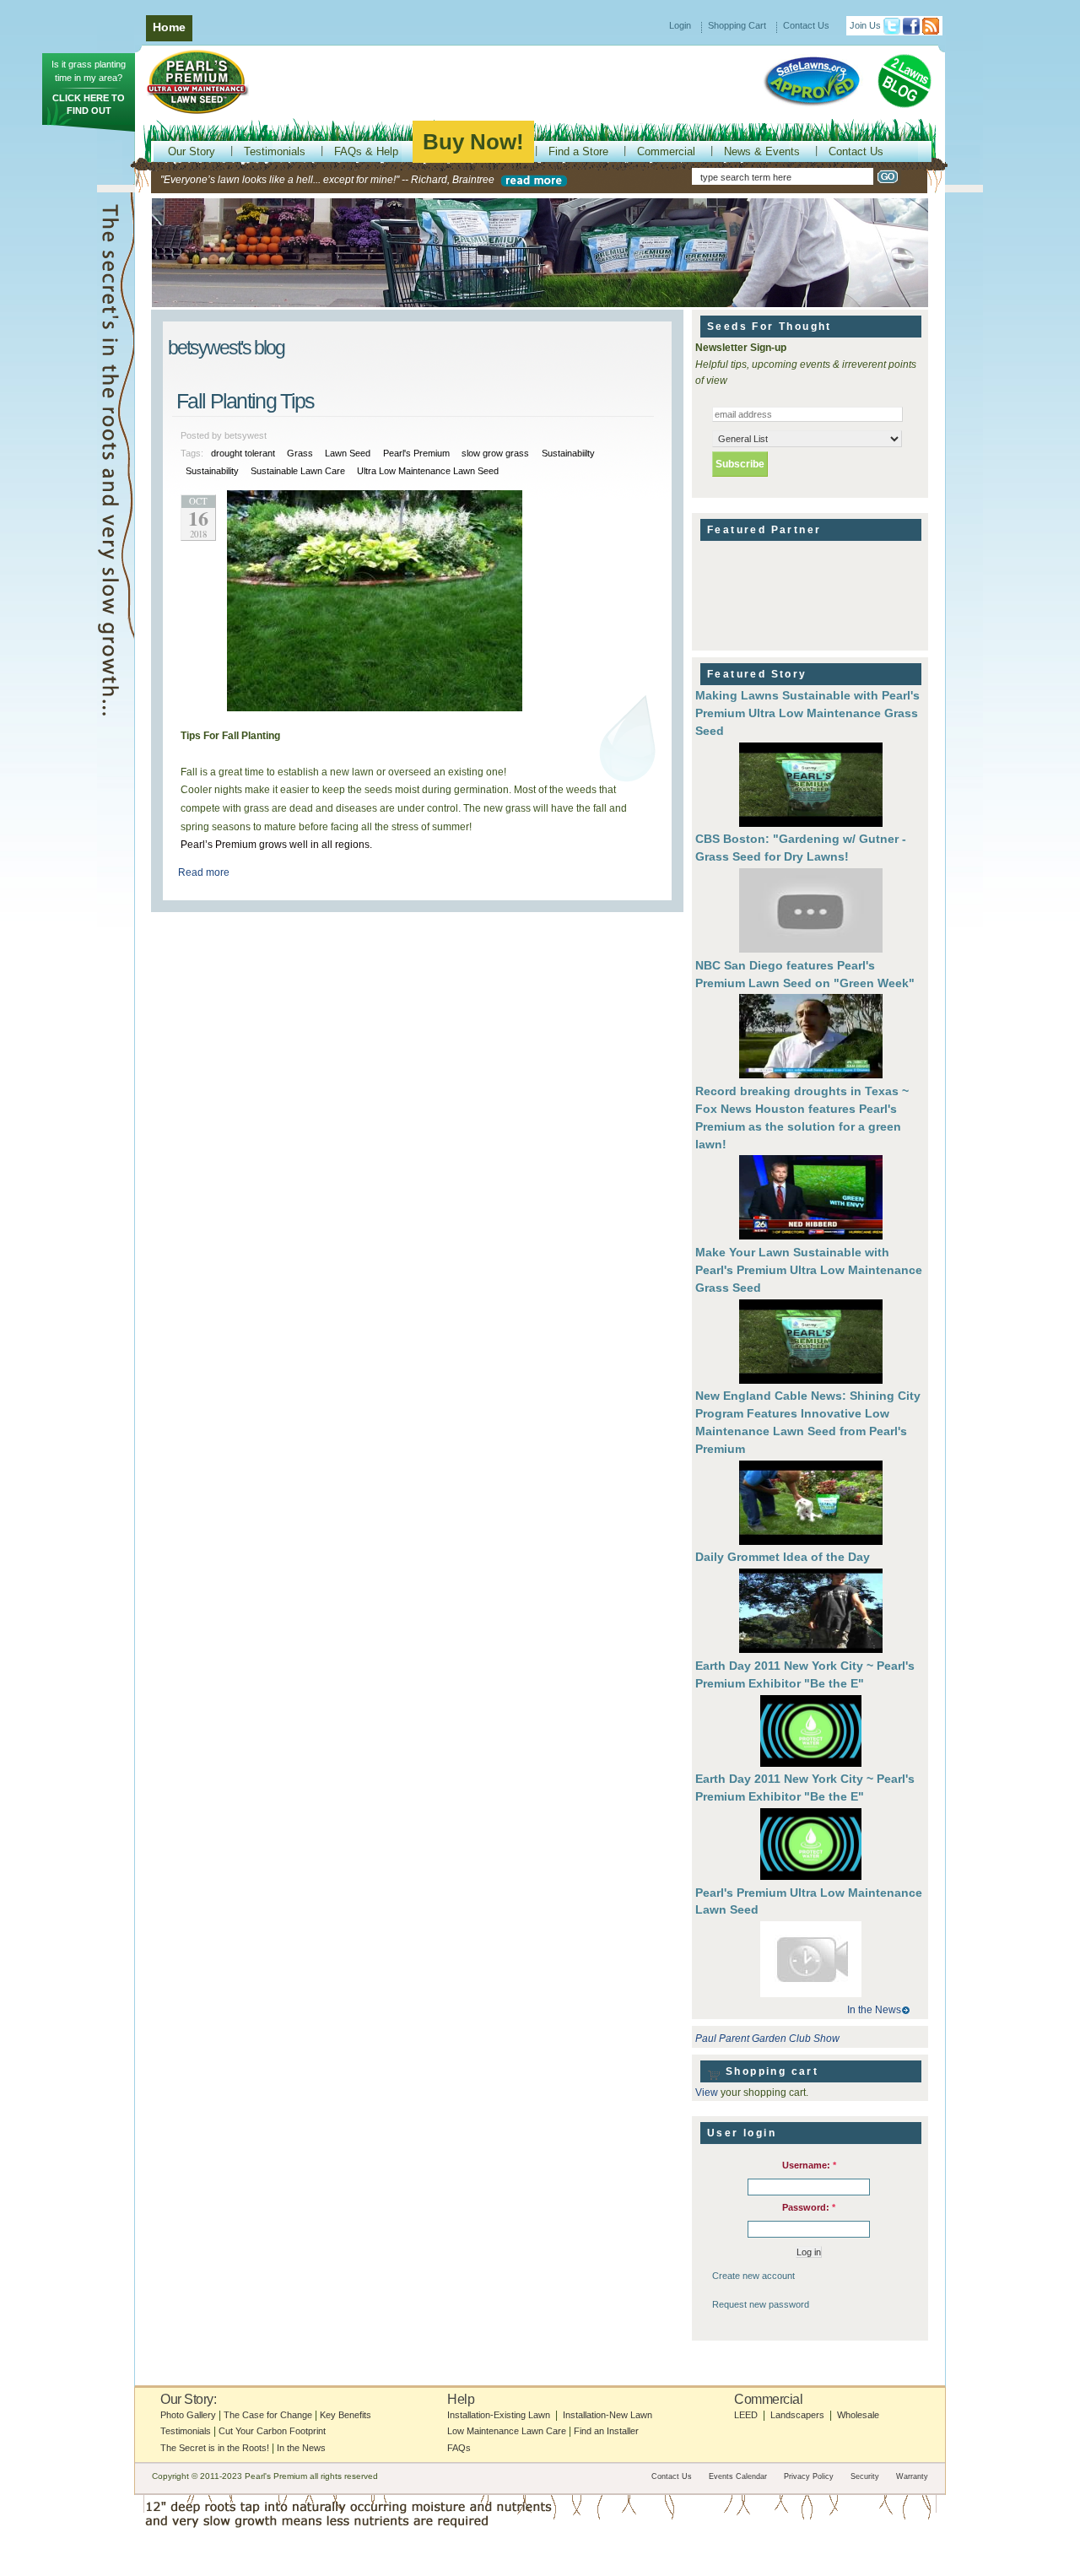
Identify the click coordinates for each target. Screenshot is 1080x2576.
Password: (809, 2207)
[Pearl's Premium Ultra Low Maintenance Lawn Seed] (811, 1961)
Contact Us (806, 25)
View (707, 2093)
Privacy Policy (809, 2476)
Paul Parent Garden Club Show (767, 2039)
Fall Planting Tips (245, 401)
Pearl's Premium (416, 453)
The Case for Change (268, 2415)
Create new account (753, 2276)
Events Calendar (738, 2476)
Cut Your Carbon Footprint (272, 2431)
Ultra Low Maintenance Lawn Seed (428, 471)
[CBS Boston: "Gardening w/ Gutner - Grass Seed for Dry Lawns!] (811, 913)
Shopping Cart (737, 25)
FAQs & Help (366, 151)
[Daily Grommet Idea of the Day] (811, 1613)
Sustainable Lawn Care (298, 471)
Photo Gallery (188, 2415)
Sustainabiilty (568, 453)
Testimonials (275, 151)
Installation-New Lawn (607, 2415)
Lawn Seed (348, 453)
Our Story (192, 151)
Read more (204, 872)
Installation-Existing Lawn (499, 2415)
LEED (746, 2415)
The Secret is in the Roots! (215, 2448)
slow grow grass (495, 453)
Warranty (912, 2476)
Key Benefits (346, 2415)
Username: (809, 2165)
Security (865, 2476)
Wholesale (858, 2415)
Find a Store (578, 151)
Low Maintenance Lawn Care (507, 2431)
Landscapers (797, 2415)
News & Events (762, 151)
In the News (874, 2010)
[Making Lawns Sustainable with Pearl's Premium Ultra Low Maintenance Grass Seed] (811, 787)
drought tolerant (243, 453)
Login (680, 25)
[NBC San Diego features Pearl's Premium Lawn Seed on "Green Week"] (811, 1038)
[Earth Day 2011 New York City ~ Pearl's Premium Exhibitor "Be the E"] (811, 1733)
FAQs (459, 2448)
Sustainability (212, 471)
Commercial (666, 151)
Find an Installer (606, 2431)
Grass (300, 453)
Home (169, 27)
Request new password (761, 2304)
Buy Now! (473, 142)
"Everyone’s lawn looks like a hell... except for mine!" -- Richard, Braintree (327, 180)
